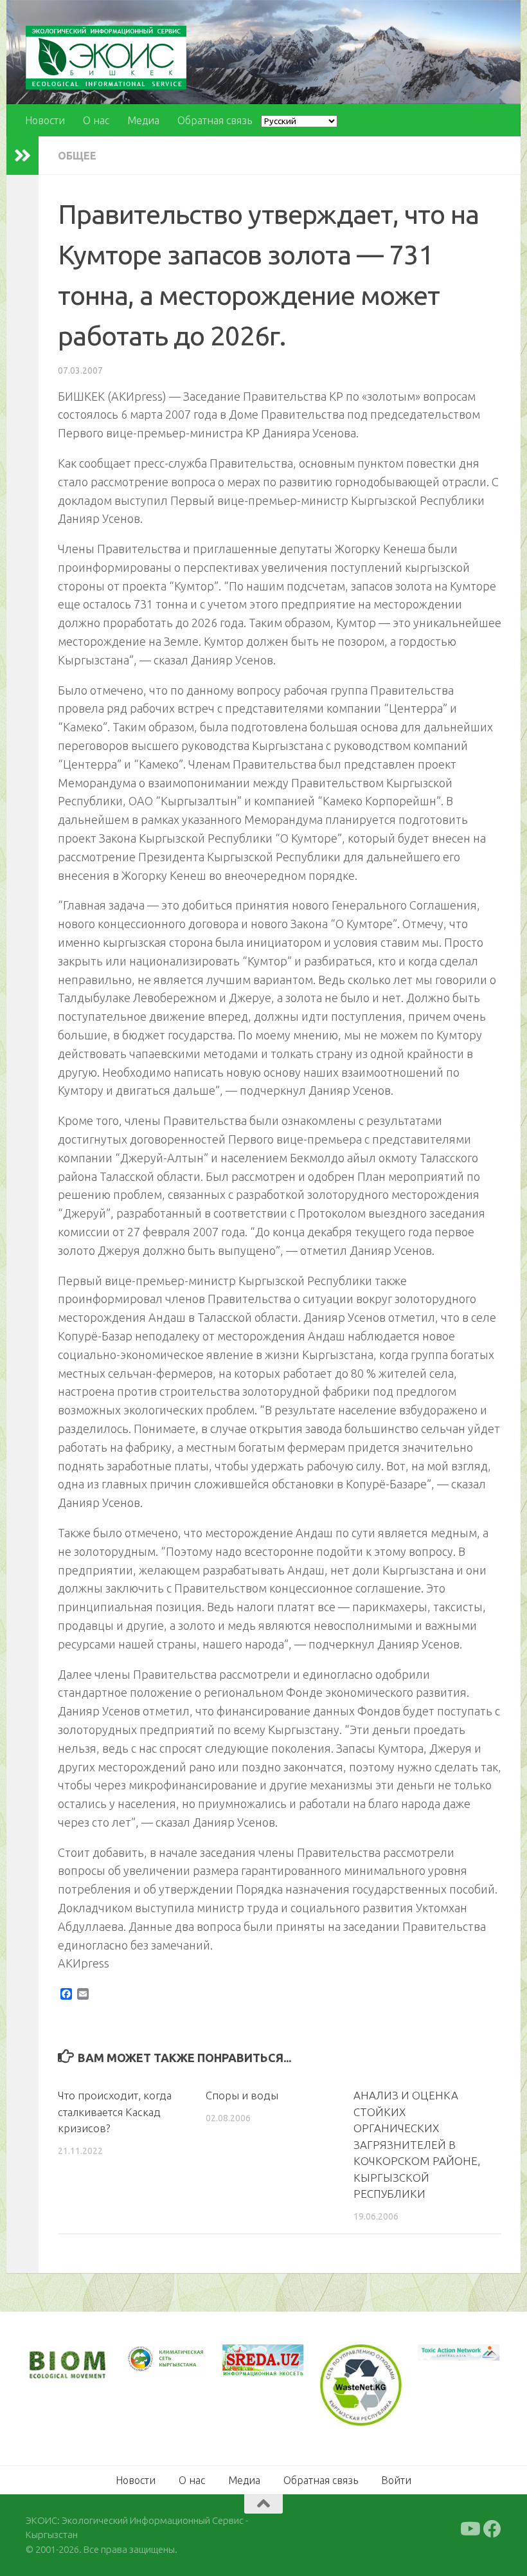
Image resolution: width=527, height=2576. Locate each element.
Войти (396, 2479)
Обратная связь (215, 120)
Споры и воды (242, 2095)
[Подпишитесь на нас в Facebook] (492, 2528)
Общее (77, 156)
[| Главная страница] (106, 58)
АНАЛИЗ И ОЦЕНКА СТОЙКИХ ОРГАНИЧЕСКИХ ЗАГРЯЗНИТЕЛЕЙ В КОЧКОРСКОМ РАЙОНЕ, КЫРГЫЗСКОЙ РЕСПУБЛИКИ (417, 2144)
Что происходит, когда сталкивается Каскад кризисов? (115, 2112)
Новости (45, 120)
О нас (96, 120)
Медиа (143, 120)
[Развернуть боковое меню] (22, 156)
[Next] (179, 2366)
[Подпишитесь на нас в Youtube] (469, 2528)
